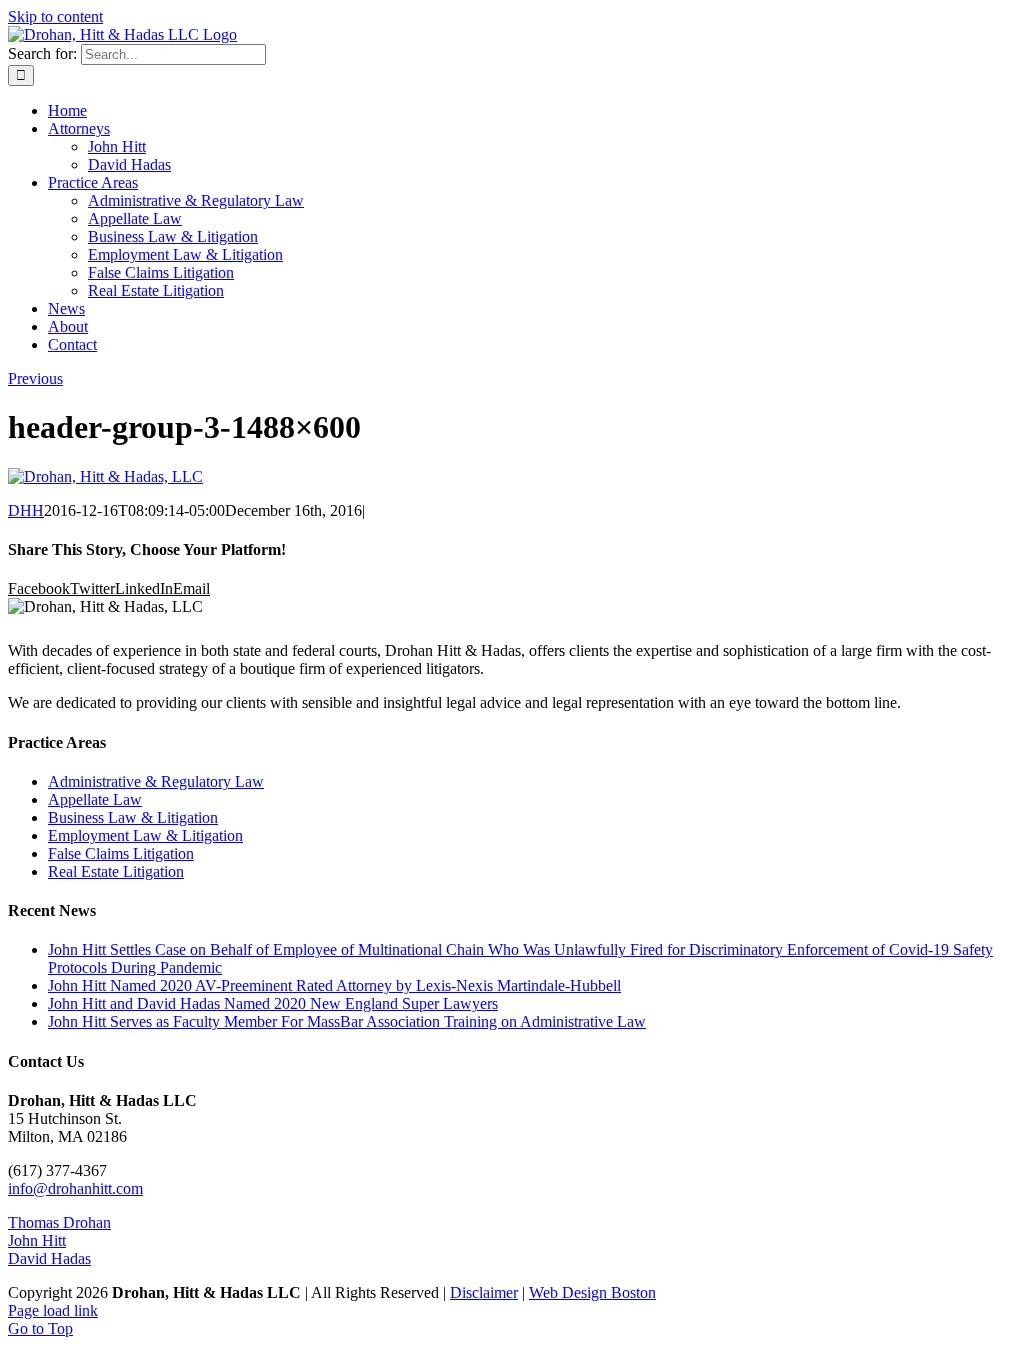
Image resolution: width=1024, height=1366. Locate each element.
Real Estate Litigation (116, 871)
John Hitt (37, 1240)
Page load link (53, 1310)
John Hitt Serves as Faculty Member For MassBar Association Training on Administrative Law (347, 1021)
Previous (35, 378)
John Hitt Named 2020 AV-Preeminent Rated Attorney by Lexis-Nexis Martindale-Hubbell (334, 985)
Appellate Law (95, 799)
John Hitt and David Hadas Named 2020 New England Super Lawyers (273, 1003)
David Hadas (49, 1258)
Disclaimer (484, 1292)
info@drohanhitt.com (75, 1188)
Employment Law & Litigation (145, 835)
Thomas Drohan (59, 1222)
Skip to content (55, 16)
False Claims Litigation (121, 853)
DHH (26, 510)
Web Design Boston (592, 1292)
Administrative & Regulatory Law (156, 781)
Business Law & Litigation (133, 817)
